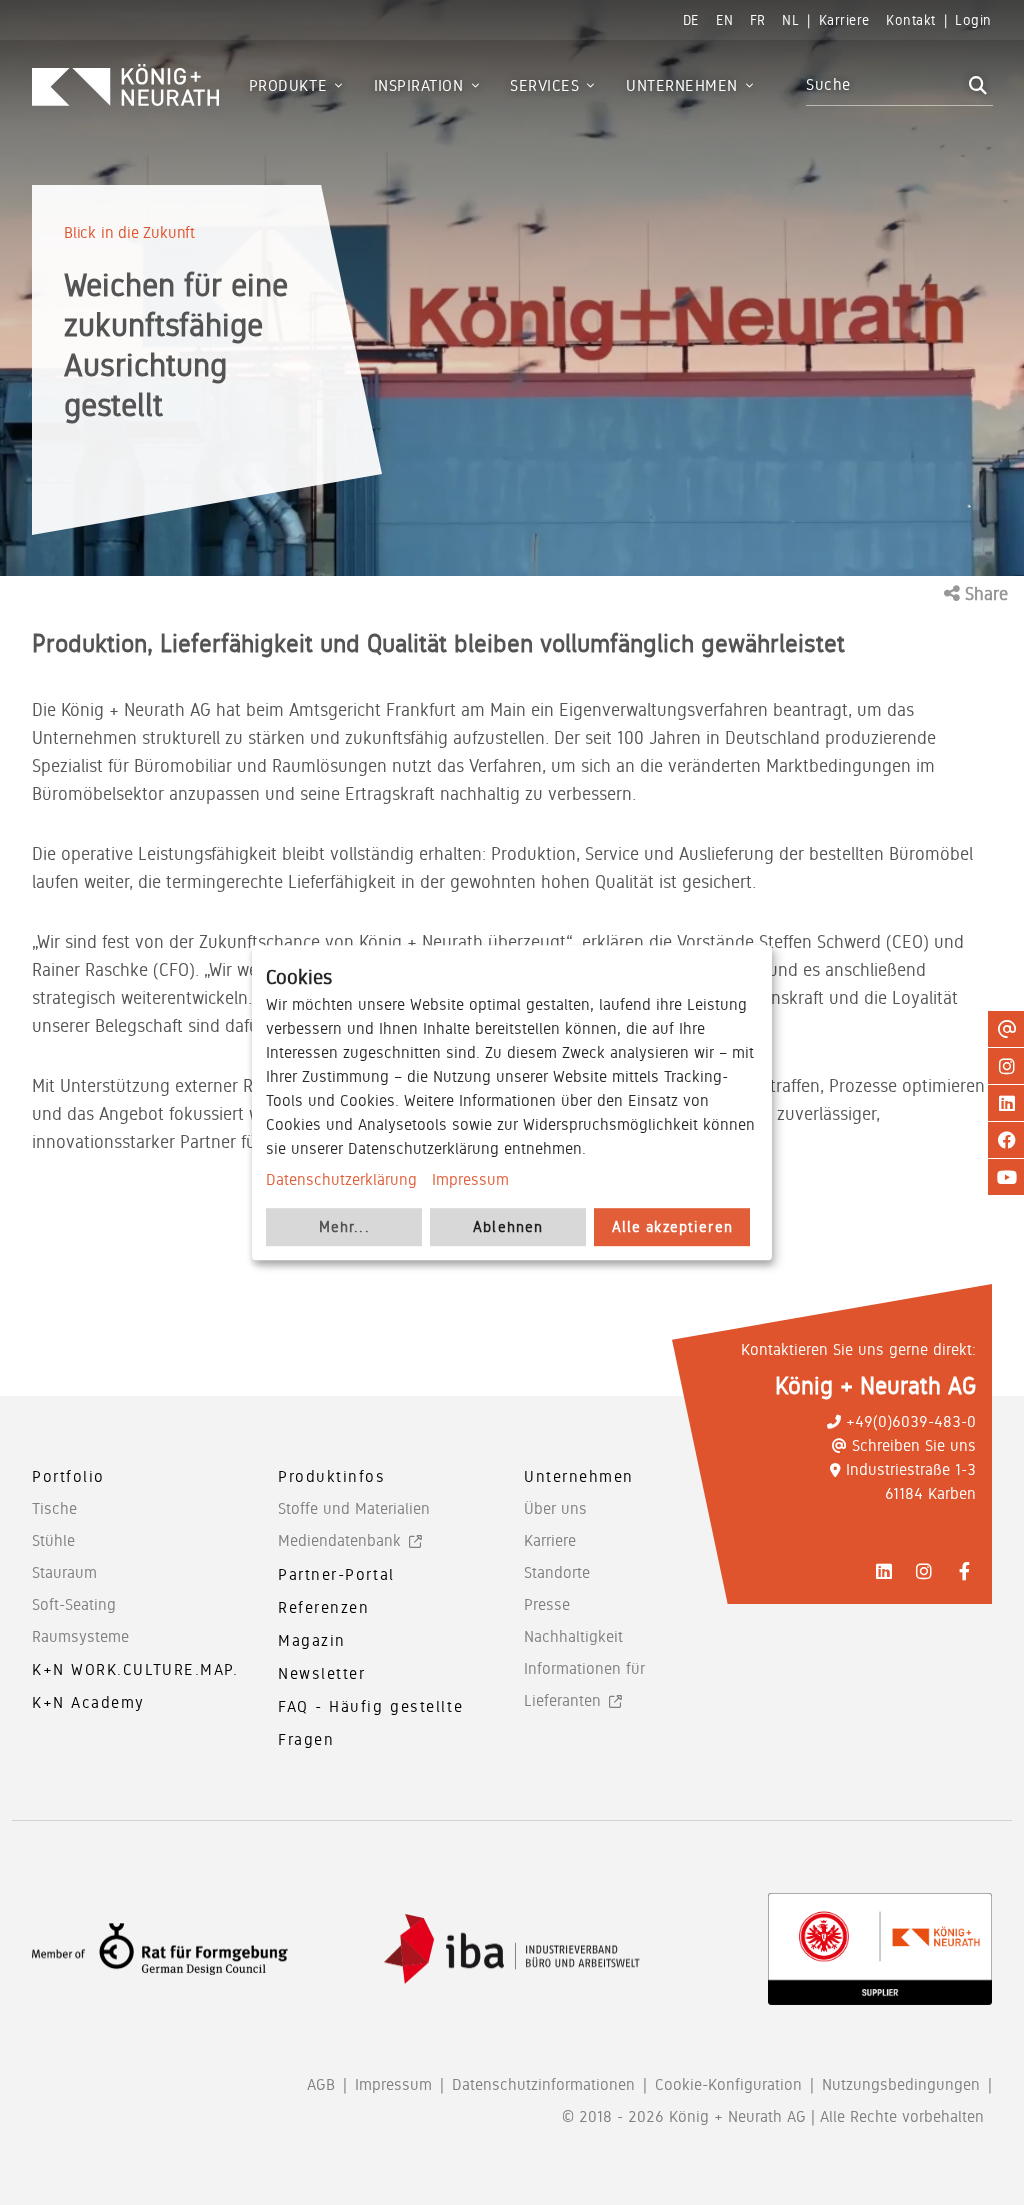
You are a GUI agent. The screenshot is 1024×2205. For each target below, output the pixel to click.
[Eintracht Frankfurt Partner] (880, 1949)
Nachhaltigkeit (573, 1636)
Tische (54, 1508)
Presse (547, 1604)
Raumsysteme (80, 1636)
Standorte (557, 1572)
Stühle (53, 1540)
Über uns (555, 1508)
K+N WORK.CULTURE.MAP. (135, 1669)
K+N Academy (88, 1702)
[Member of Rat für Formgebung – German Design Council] (160, 1949)
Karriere (550, 1540)
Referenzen (324, 1607)
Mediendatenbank (339, 1540)
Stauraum (64, 1572)
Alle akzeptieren (672, 1227)
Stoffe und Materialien (354, 1508)
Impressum (470, 1179)
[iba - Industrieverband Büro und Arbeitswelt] (512, 1949)
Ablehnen (508, 1227)
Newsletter (322, 1673)
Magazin (312, 1640)
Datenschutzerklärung (341, 1179)
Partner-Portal (336, 1574)
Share (984, 593)
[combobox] (884, 85)
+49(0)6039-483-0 (911, 1421)
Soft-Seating (74, 1604)
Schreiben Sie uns (914, 1445)
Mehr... (344, 1227)
